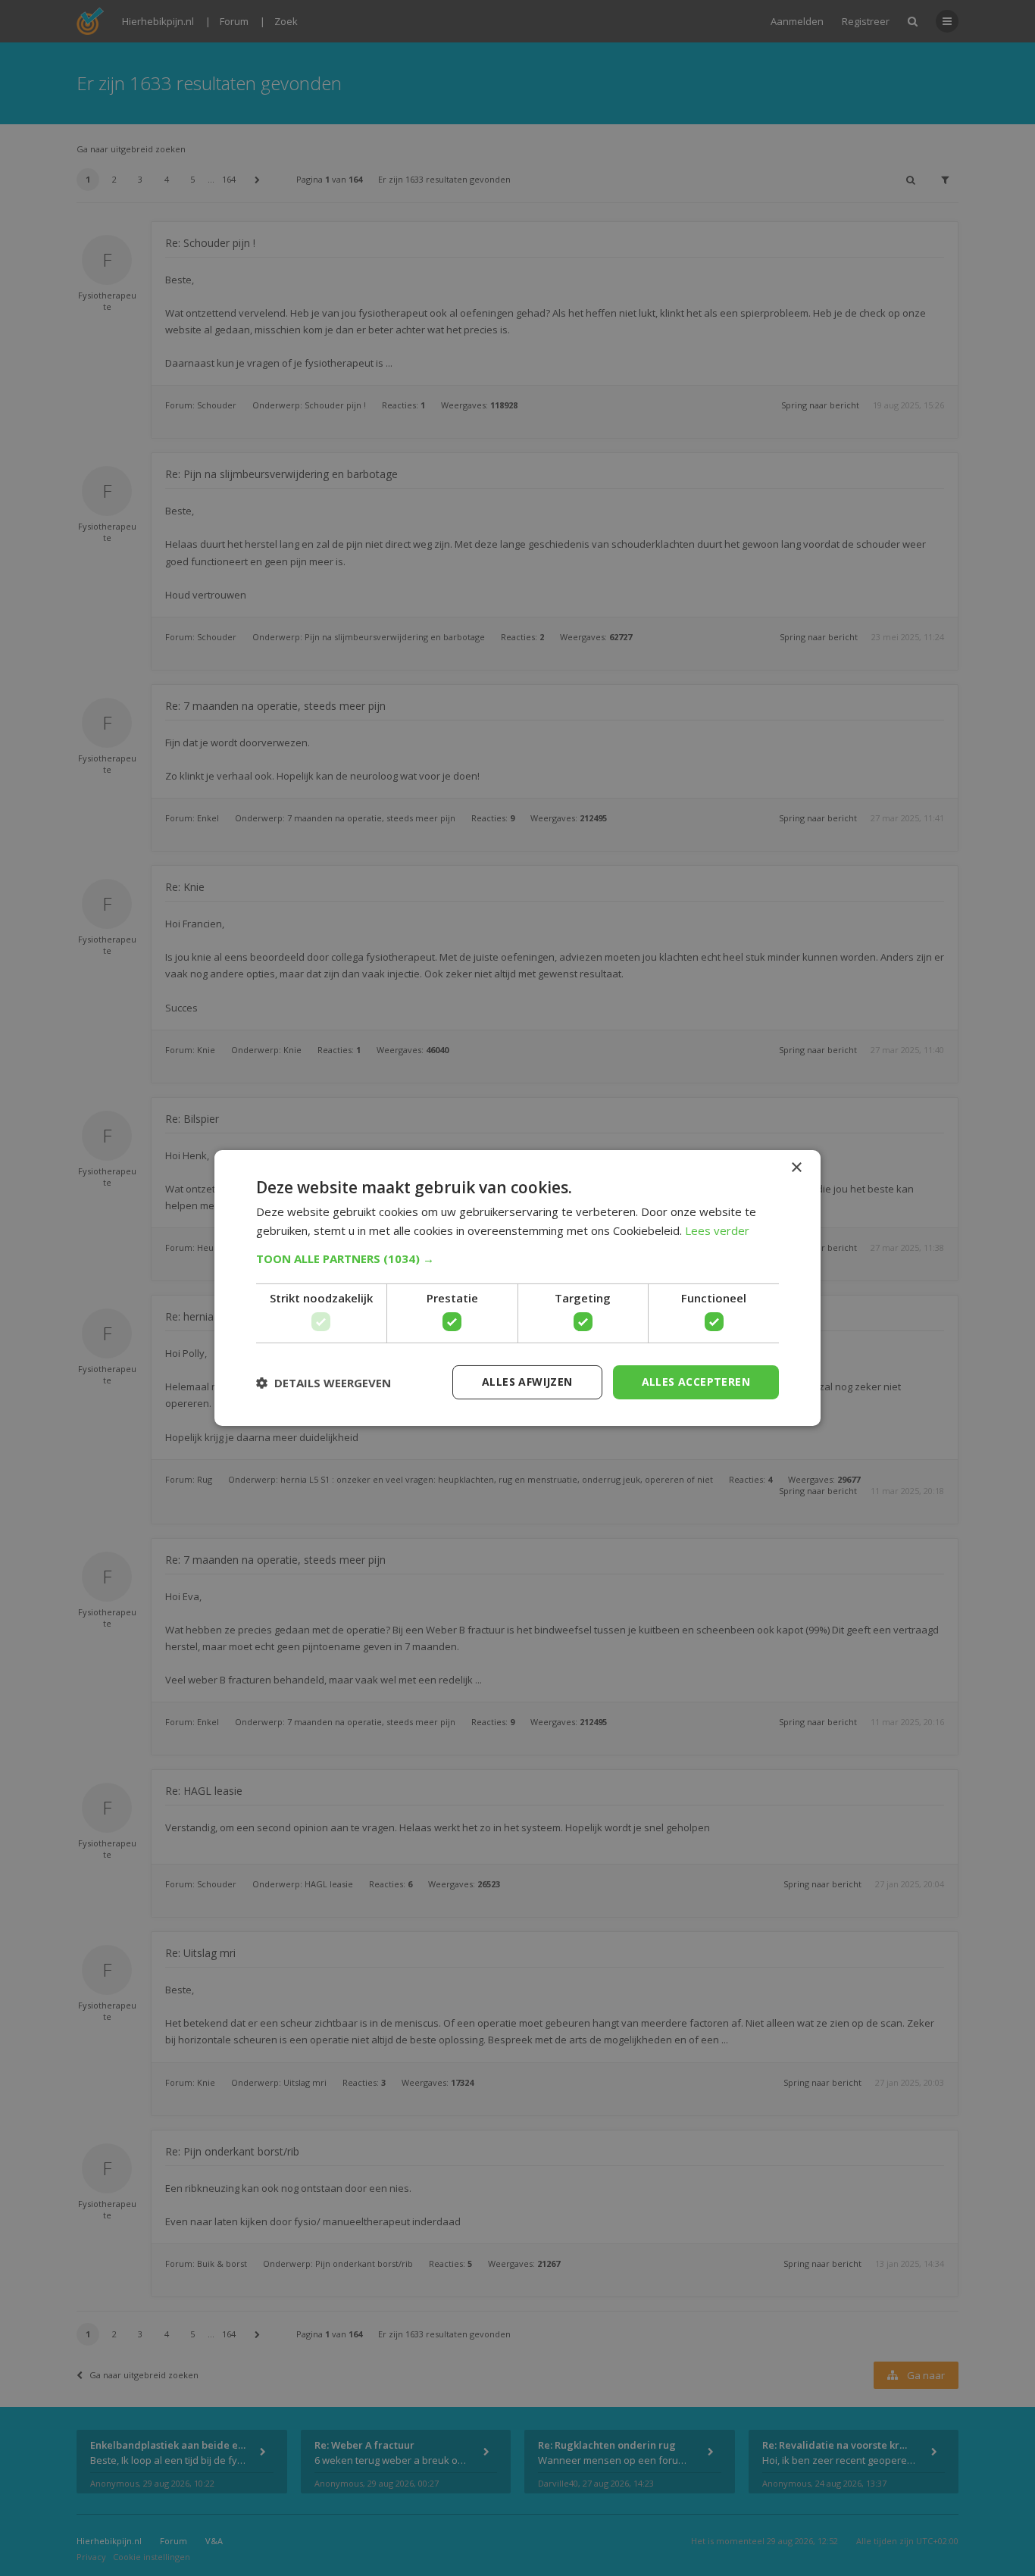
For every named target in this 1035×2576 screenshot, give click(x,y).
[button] (517, 1258)
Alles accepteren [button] (696, 1382)
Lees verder (717, 1230)
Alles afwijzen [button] (527, 1382)
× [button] (796, 1168)
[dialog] (517, 1288)
